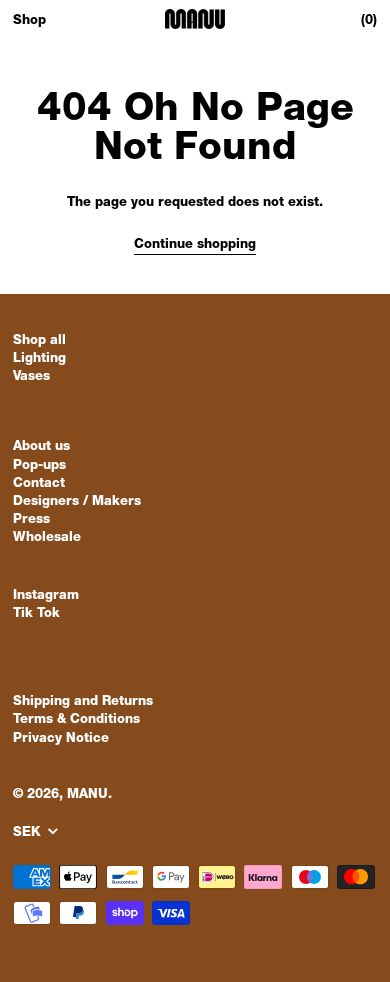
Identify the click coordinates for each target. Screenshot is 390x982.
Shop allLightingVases (39, 359)
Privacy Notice (61, 739)
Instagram (46, 596)
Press (31, 520)
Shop (29, 21)
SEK (29, 833)
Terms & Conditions (76, 720)
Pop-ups (39, 466)
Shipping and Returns (83, 702)
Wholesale (47, 538)
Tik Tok (36, 614)
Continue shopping (195, 245)
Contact (39, 484)
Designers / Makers (77, 502)
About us (41, 447)
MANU (87, 795)
